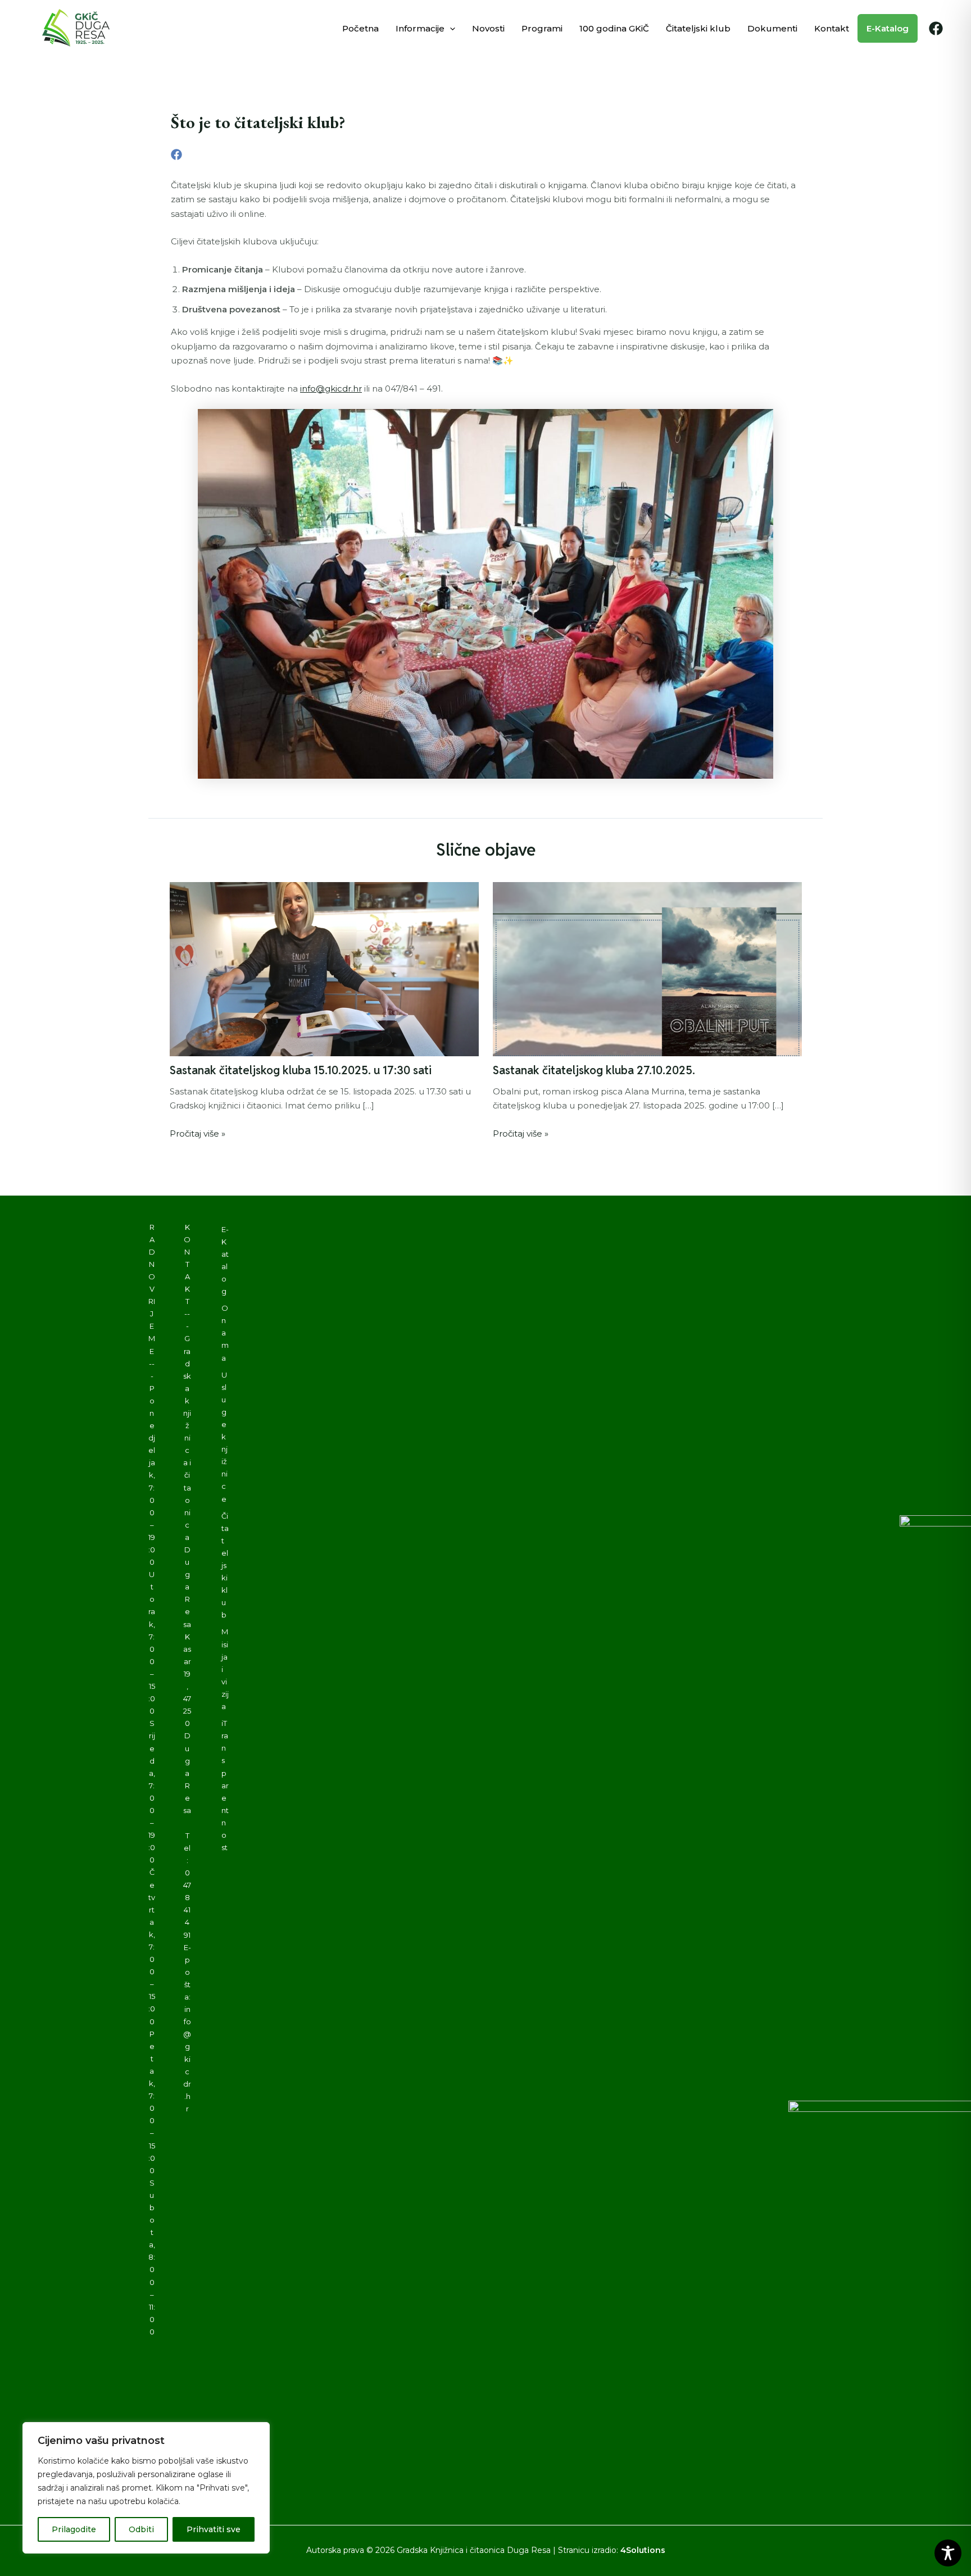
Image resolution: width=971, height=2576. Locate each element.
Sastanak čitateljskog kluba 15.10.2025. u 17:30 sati (301, 1070)
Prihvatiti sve (214, 2529)
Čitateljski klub (225, 1566)
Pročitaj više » (198, 1133)
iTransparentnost (225, 1785)
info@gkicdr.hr (331, 389)
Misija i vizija (225, 1669)
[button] (450, 28)
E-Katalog (225, 1260)
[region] (146, 2488)
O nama (225, 1333)
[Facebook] (936, 28)
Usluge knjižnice (224, 1437)
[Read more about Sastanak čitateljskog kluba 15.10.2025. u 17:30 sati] (324, 968)
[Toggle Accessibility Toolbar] (948, 2553)
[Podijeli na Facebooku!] (176, 154)
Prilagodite (74, 2529)
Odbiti (141, 2529)
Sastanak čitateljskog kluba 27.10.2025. (594, 1070)
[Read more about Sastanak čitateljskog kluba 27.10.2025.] (647, 968)
